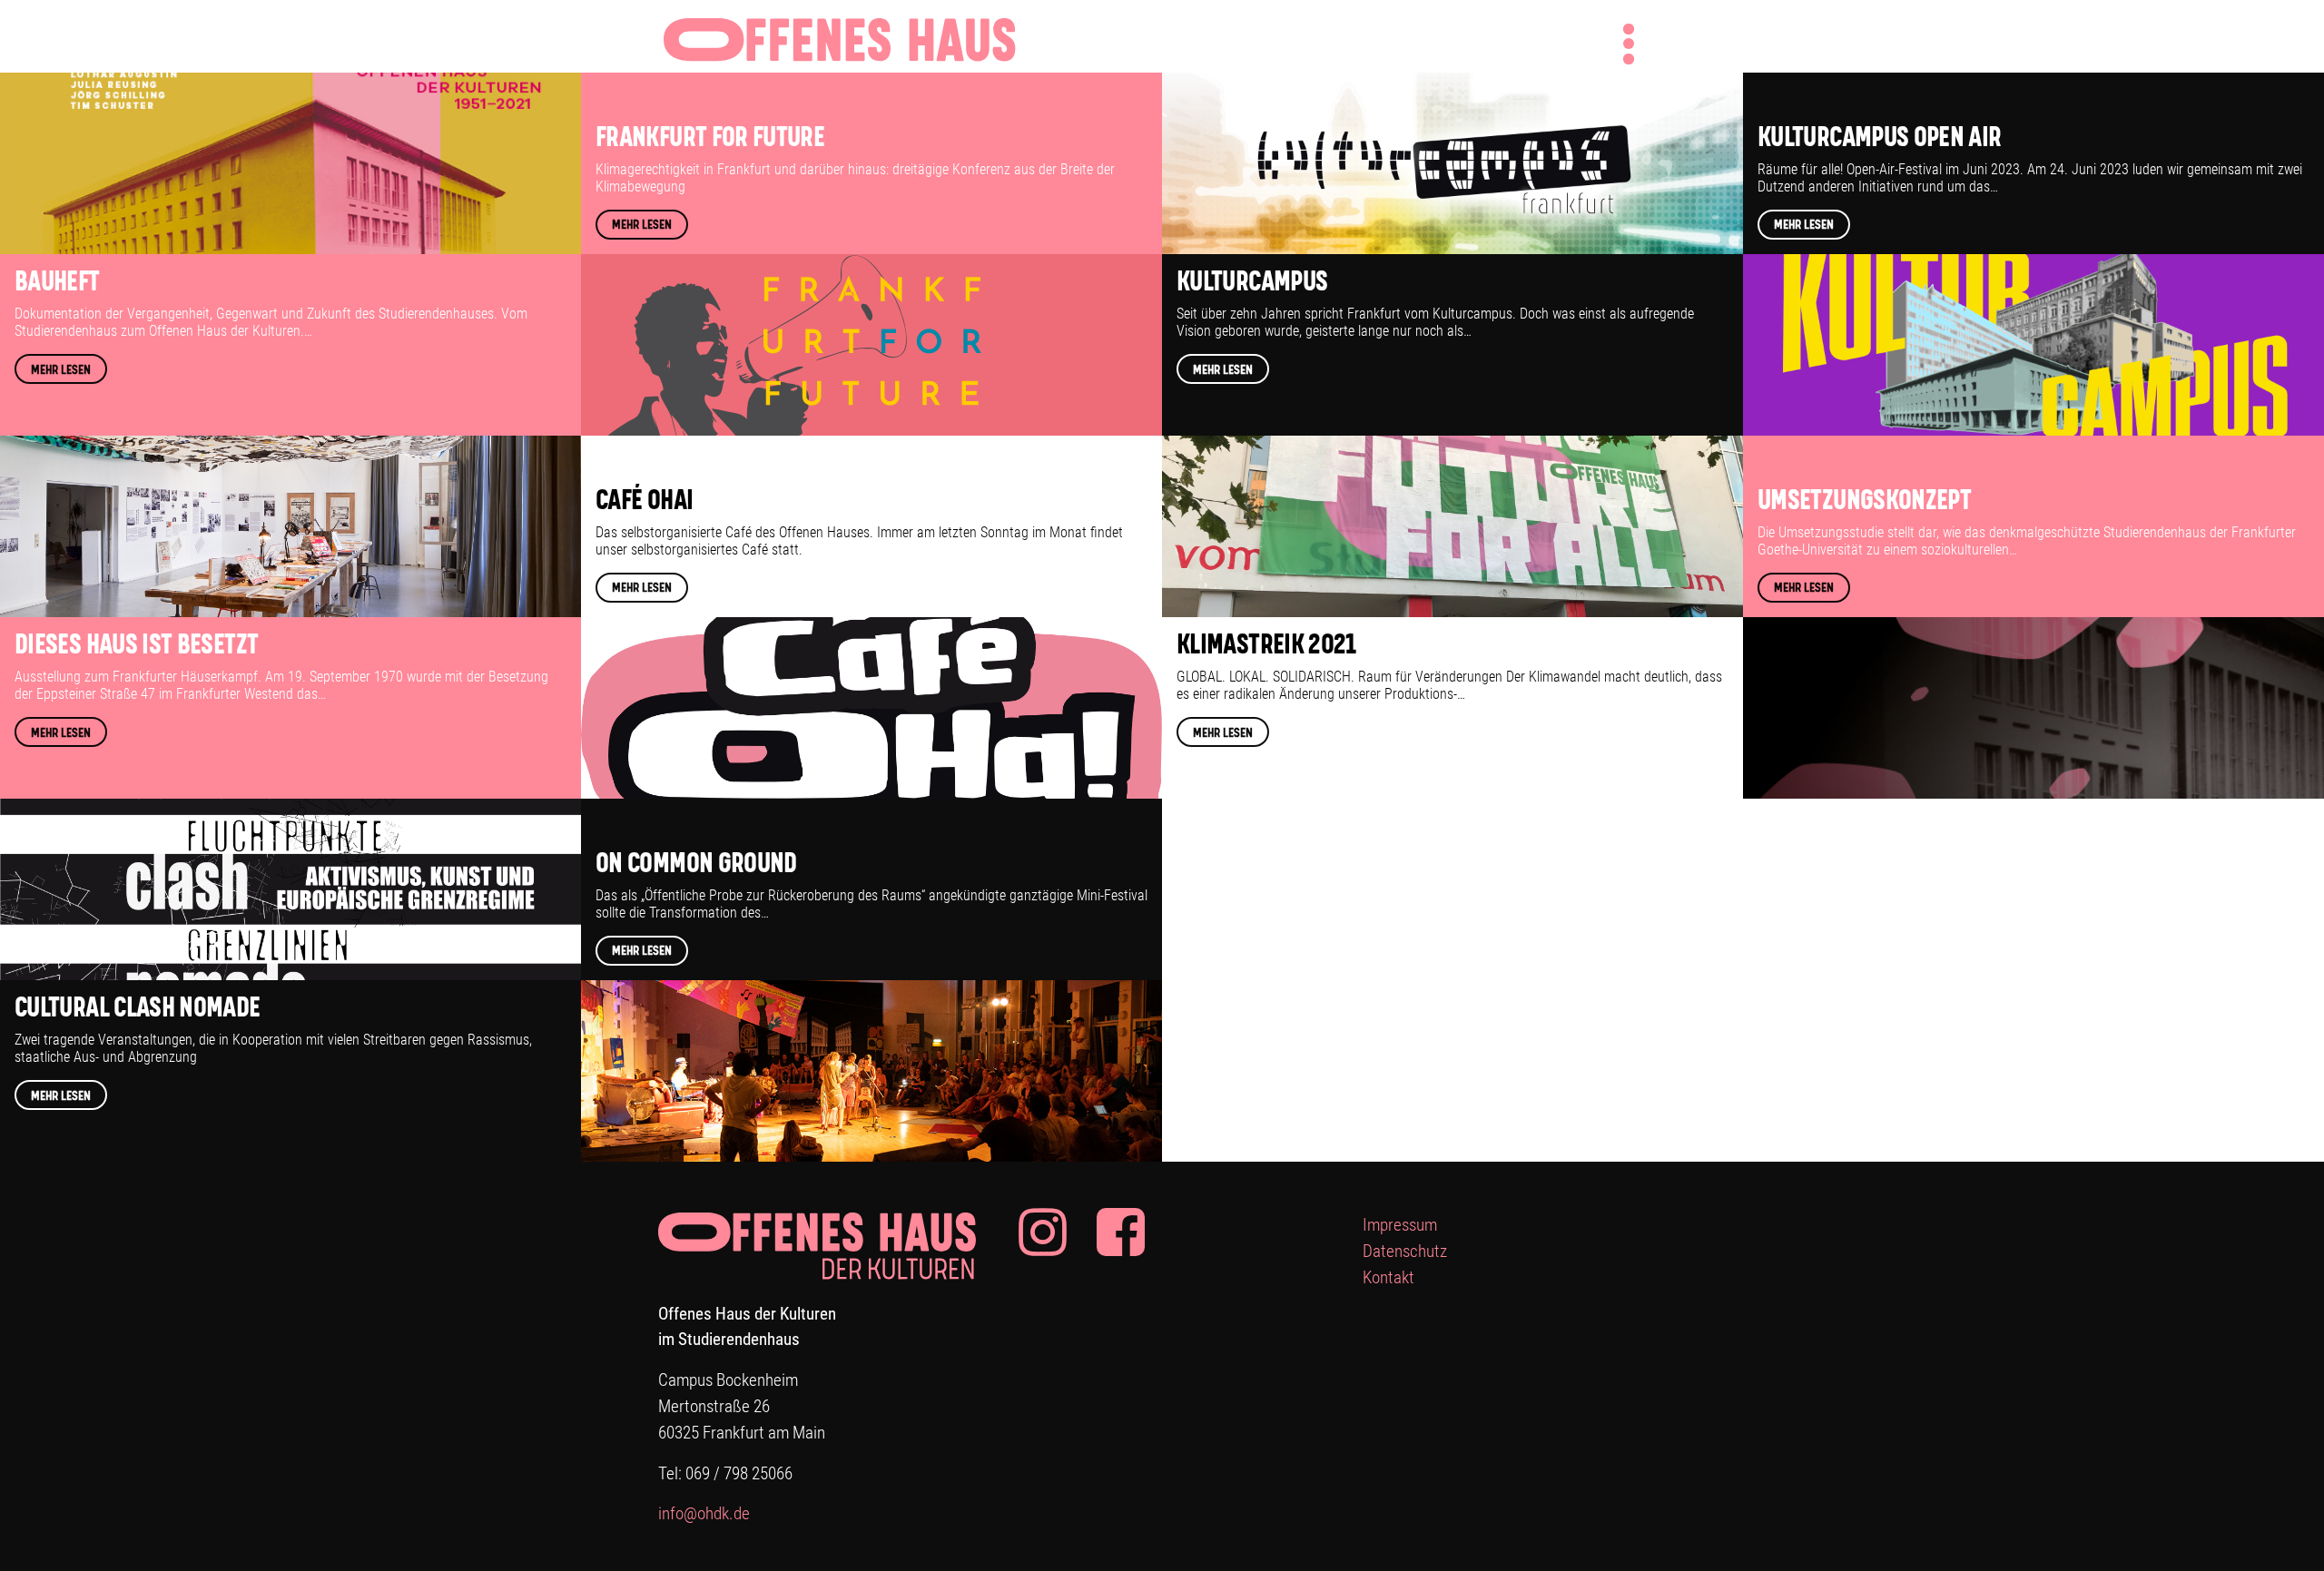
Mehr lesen (61, 370)
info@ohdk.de (704, 1513)
